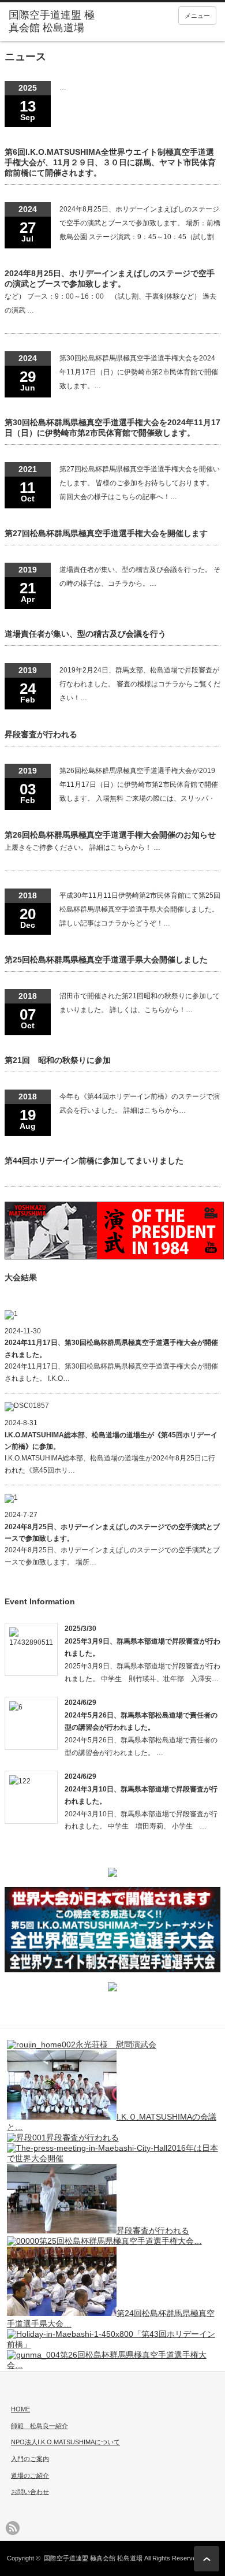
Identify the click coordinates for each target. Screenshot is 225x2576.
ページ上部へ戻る (207, 2559)
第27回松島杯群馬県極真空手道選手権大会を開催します (106, 533)
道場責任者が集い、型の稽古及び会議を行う (85, 634)
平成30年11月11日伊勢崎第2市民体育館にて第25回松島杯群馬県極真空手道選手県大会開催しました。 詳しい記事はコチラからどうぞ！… (140, 909)
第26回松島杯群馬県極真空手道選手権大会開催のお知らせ (110, 835)
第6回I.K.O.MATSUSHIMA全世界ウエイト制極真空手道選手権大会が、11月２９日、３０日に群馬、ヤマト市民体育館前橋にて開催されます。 (110, 162)
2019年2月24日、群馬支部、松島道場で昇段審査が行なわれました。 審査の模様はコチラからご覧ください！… (140, 684)
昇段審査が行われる (41, 734)
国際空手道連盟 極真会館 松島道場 (93, 2558)
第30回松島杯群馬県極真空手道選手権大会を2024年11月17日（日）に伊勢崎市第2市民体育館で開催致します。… (139, 372)
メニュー (197, 16)
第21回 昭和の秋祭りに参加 (58, 1060)
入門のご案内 (30, 2459)
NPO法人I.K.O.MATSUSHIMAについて (65, 2442)
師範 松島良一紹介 (40, 2426)
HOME (20, 2409)
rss (13, 2528)
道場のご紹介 (30, 2475)
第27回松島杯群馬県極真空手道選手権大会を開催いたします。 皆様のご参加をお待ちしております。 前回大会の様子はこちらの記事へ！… (140, 483)
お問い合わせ (30, 2492)
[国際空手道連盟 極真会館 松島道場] (54, 22)
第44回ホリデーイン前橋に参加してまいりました (94, 1161)
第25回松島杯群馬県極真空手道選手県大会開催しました (106, 960)
